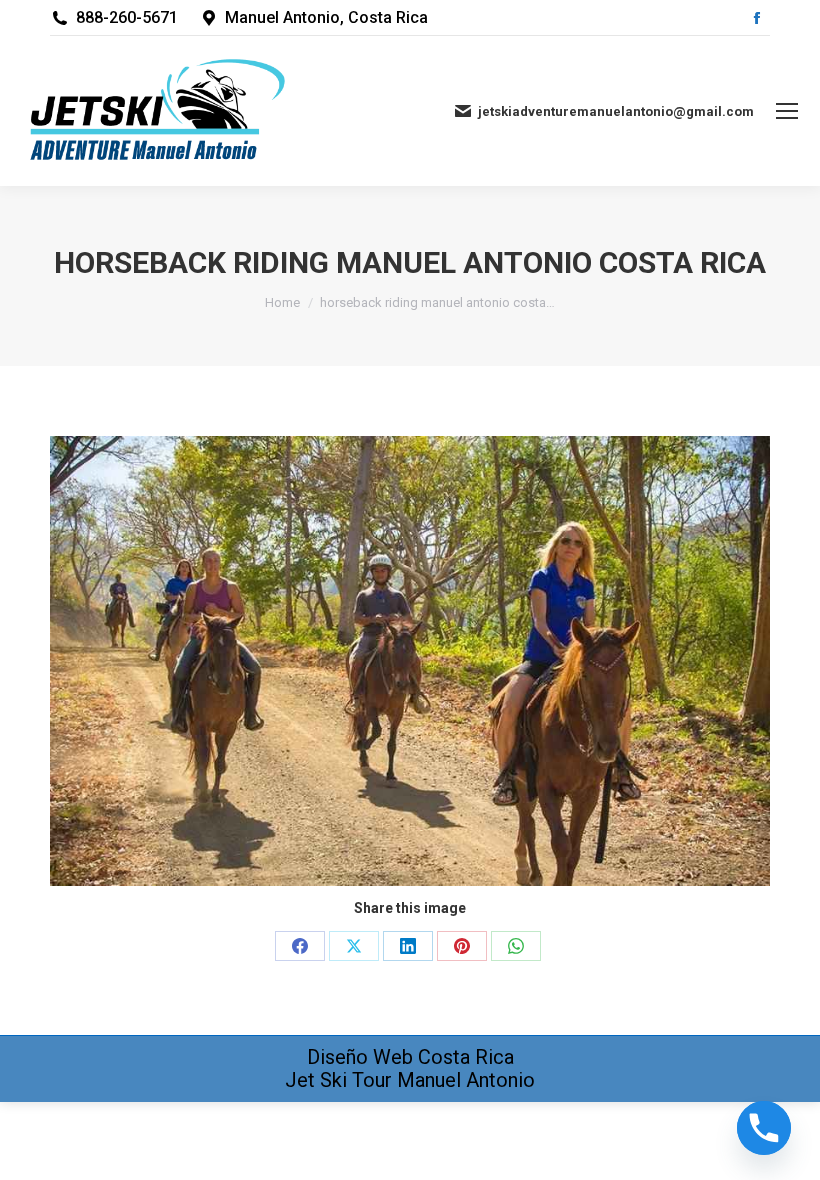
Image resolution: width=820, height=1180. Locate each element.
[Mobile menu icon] (787, 111)
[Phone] (764, 1128)
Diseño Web (360, 1057)
